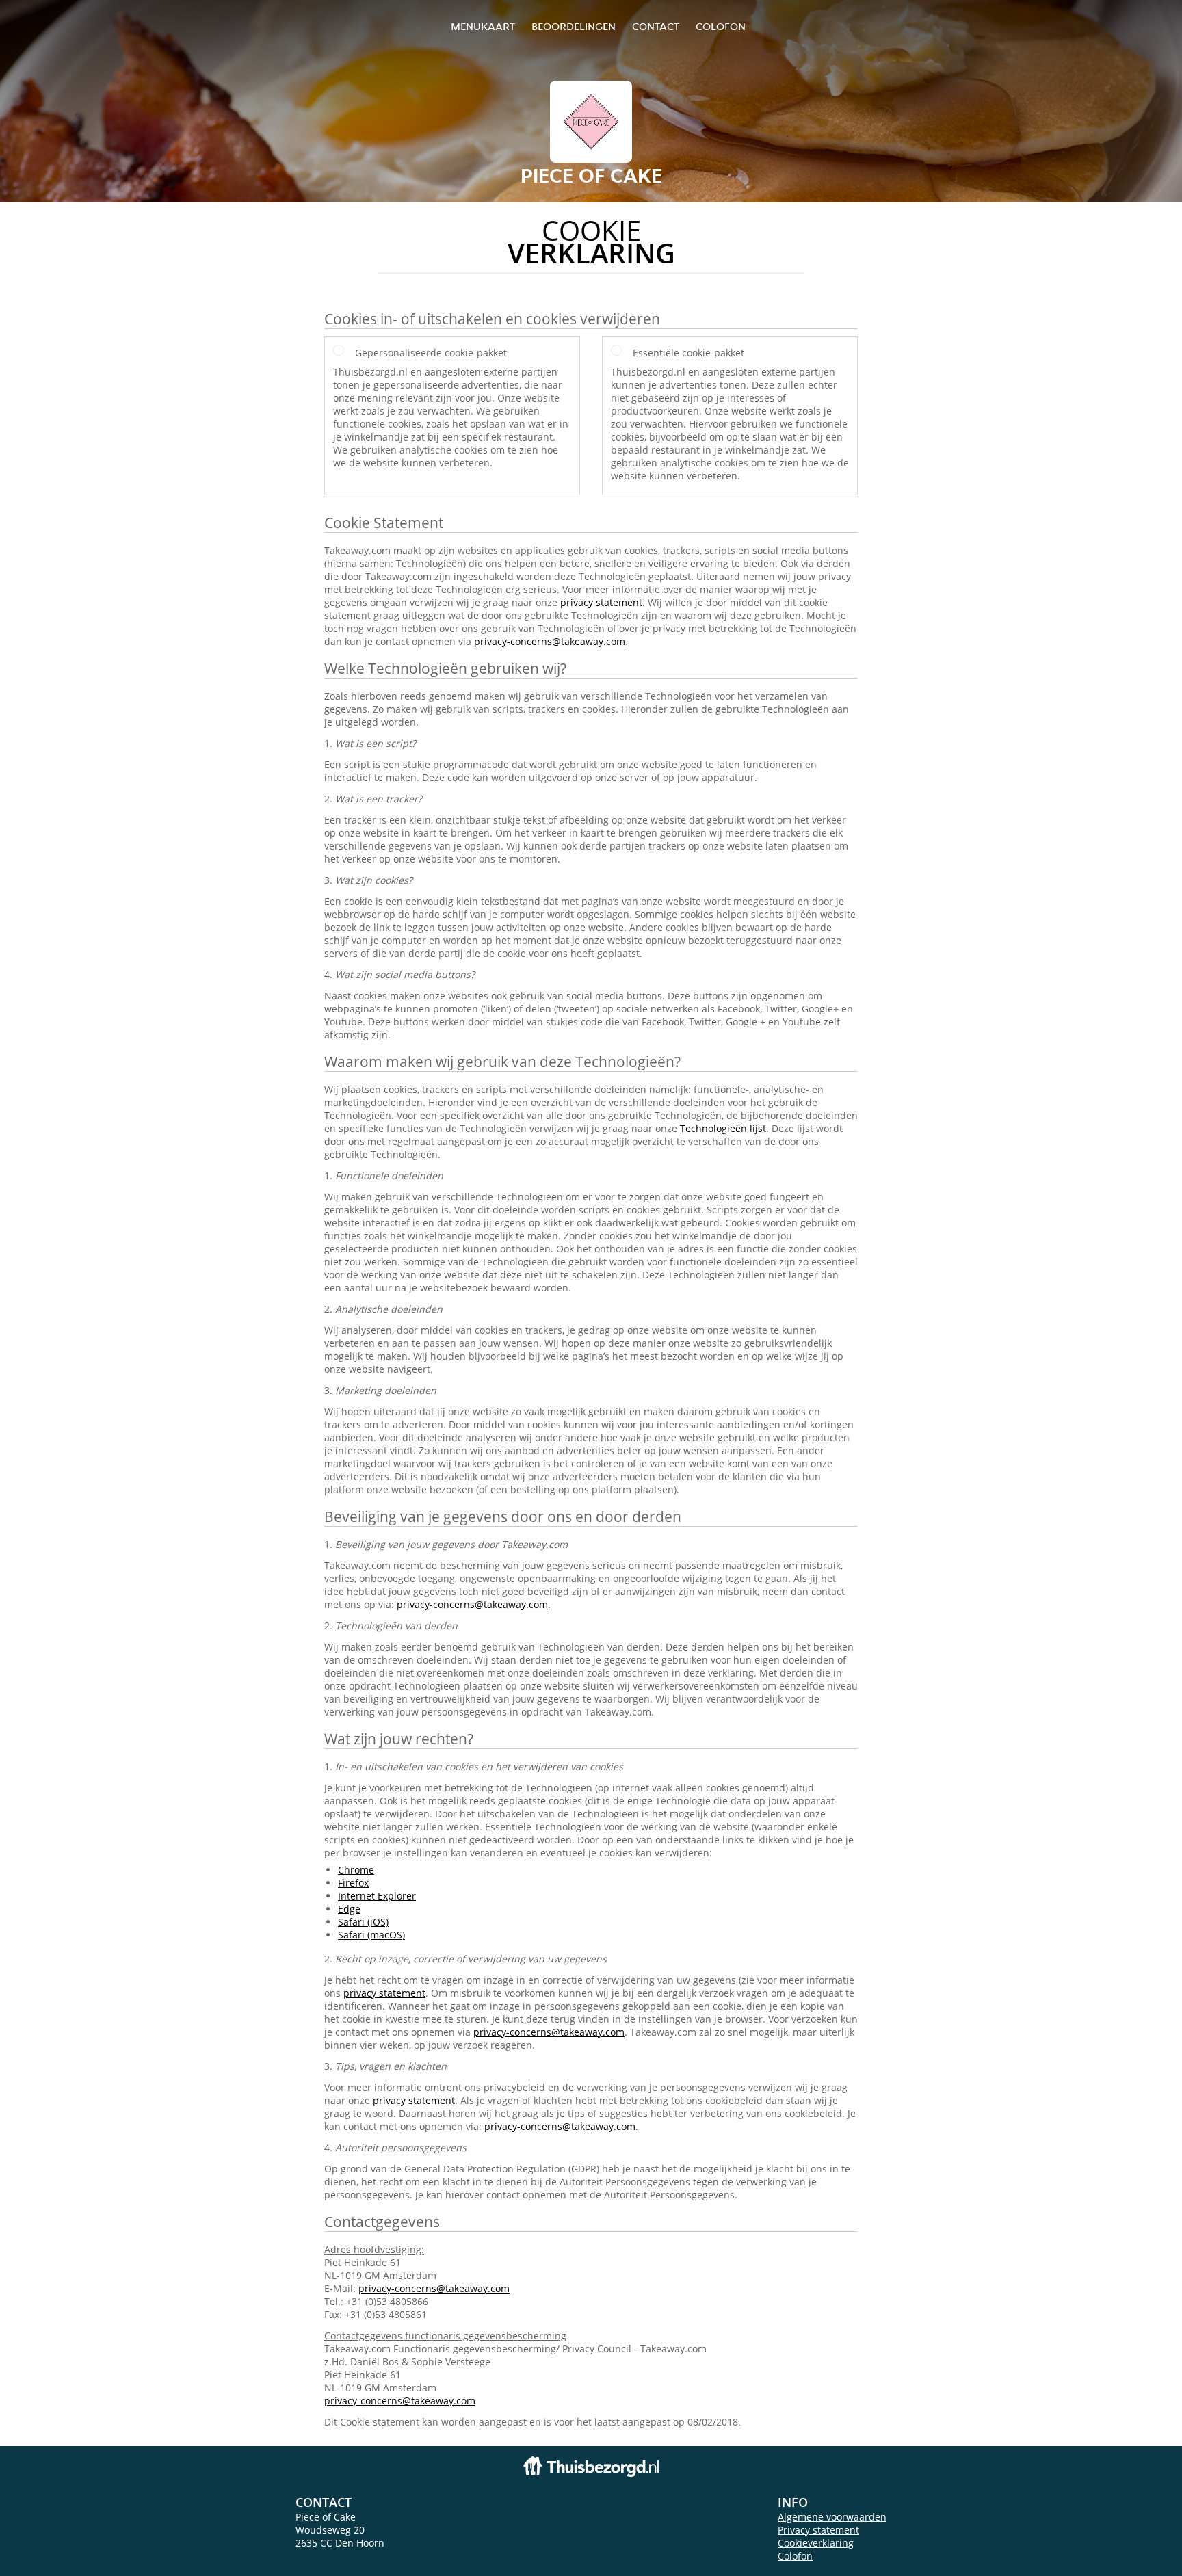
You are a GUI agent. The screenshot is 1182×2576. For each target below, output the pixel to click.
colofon (721, 26)
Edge (349, 1909)
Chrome (356, 1870)
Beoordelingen (574, 26)
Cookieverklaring (816, 2543)
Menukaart (483, 26)
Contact (656, 26)
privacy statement (601, 602)
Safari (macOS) (371, 1935)
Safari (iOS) (363, 1922)
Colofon (795, 2556)
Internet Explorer (377, 1896)
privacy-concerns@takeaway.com (550, 641)
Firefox (353, 1883)
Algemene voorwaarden (832, 2517)
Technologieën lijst (723, 1128)
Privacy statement (818, 2530)
